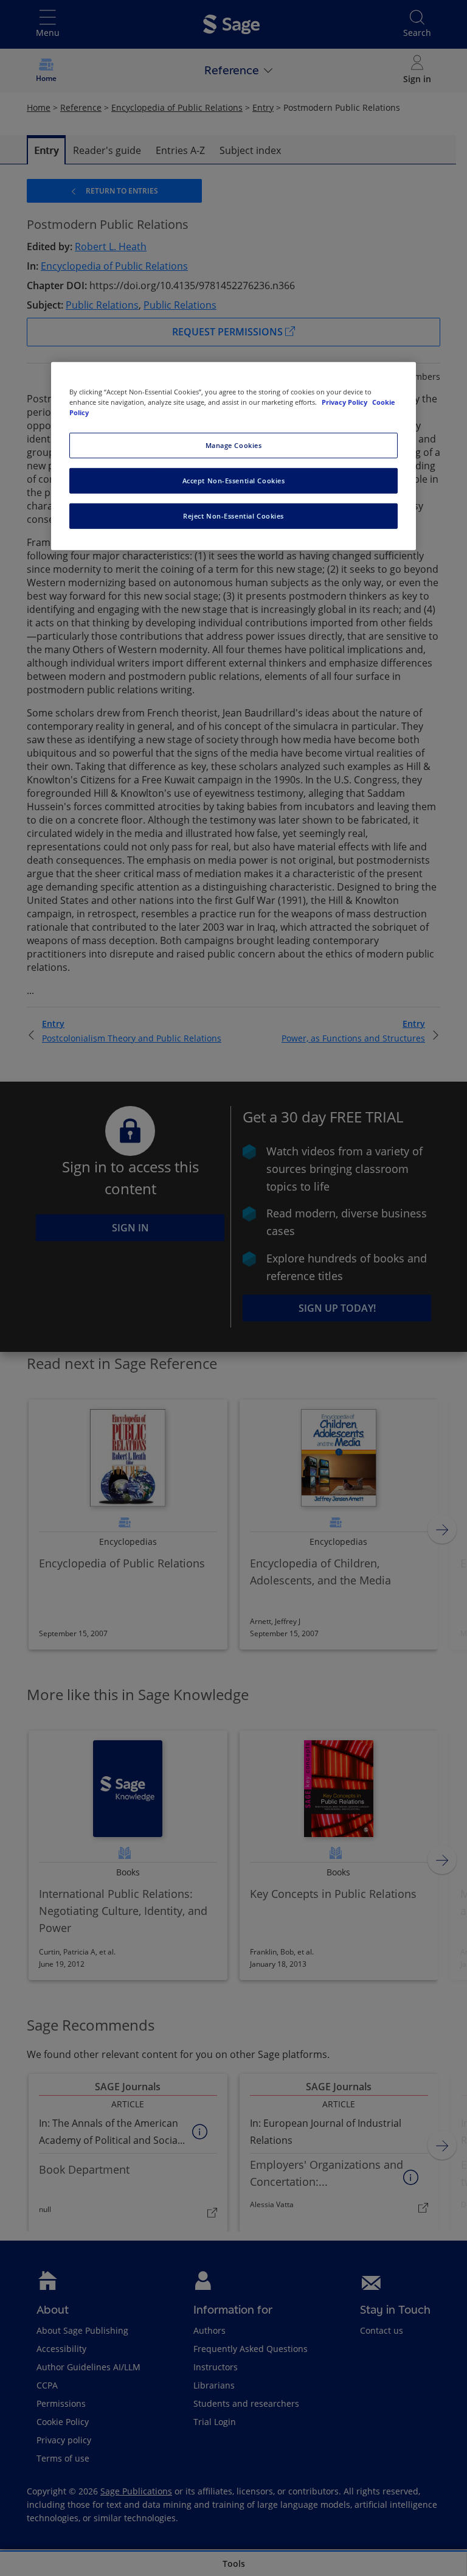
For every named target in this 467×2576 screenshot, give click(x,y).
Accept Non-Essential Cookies (234, 481)
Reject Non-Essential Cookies (233, 516)
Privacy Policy (345, 402)
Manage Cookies (234, 445)
